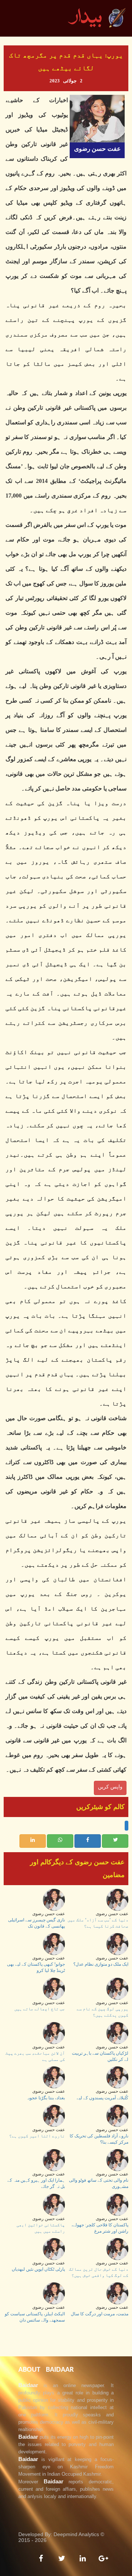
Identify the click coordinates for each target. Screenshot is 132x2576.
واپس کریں (110, 1787)
